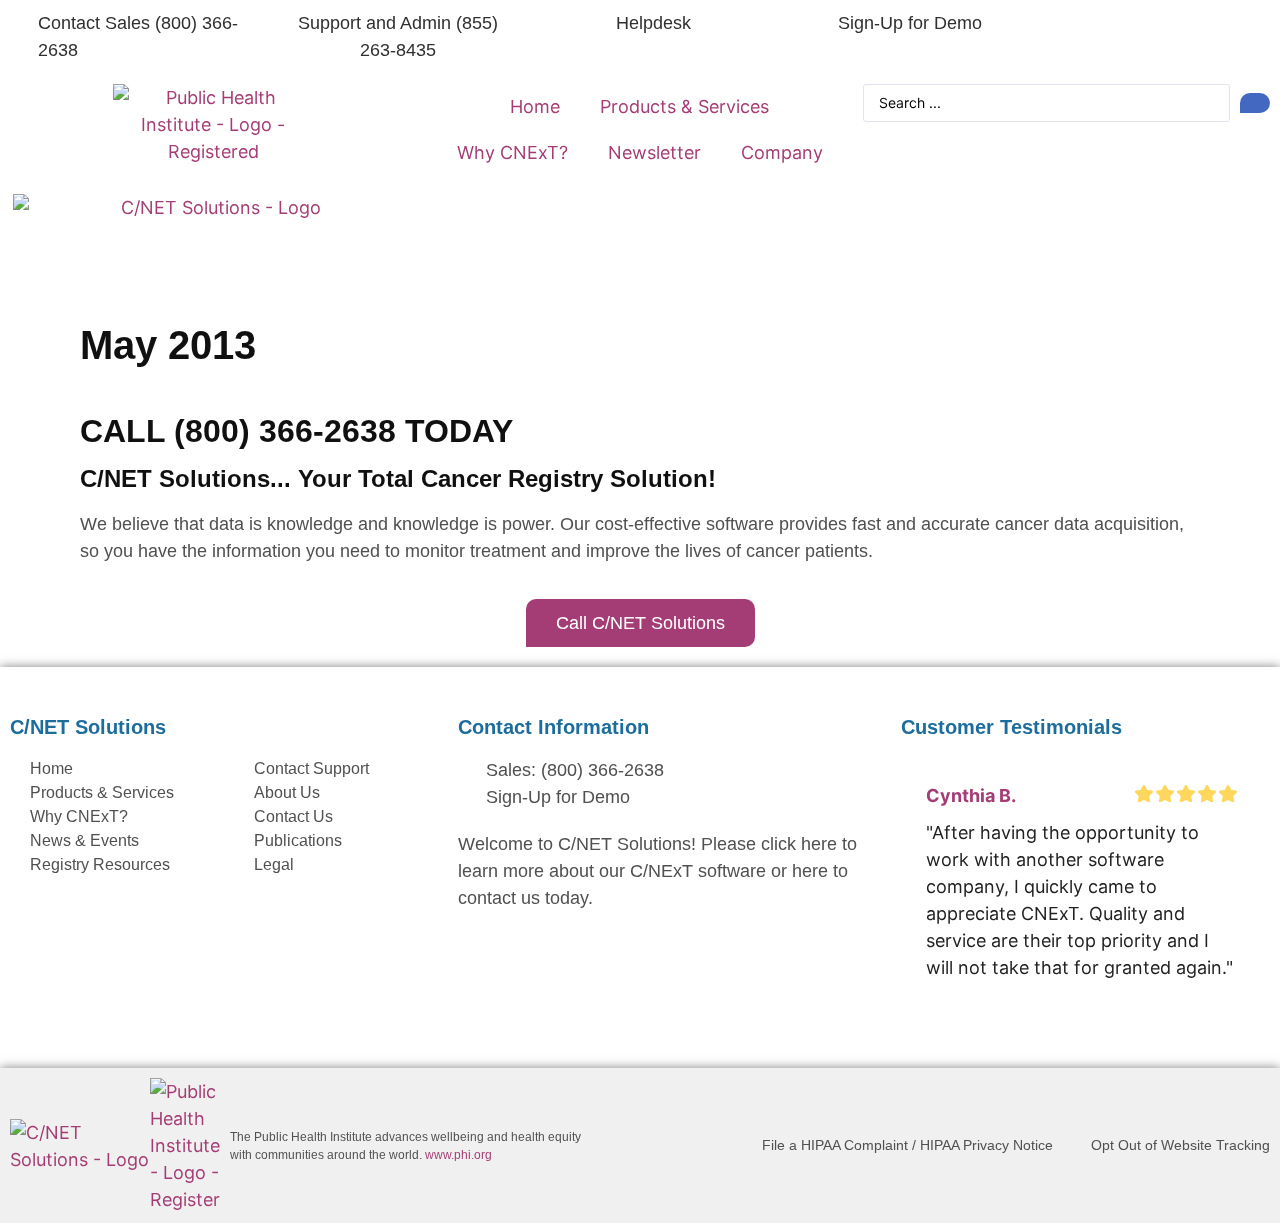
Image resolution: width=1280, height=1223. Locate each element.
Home (535, 106)
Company (782, 152)
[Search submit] (1255, 103)
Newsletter (654, 152)
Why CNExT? (512, 152)
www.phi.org (458, 1155)
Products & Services (684, 106)
